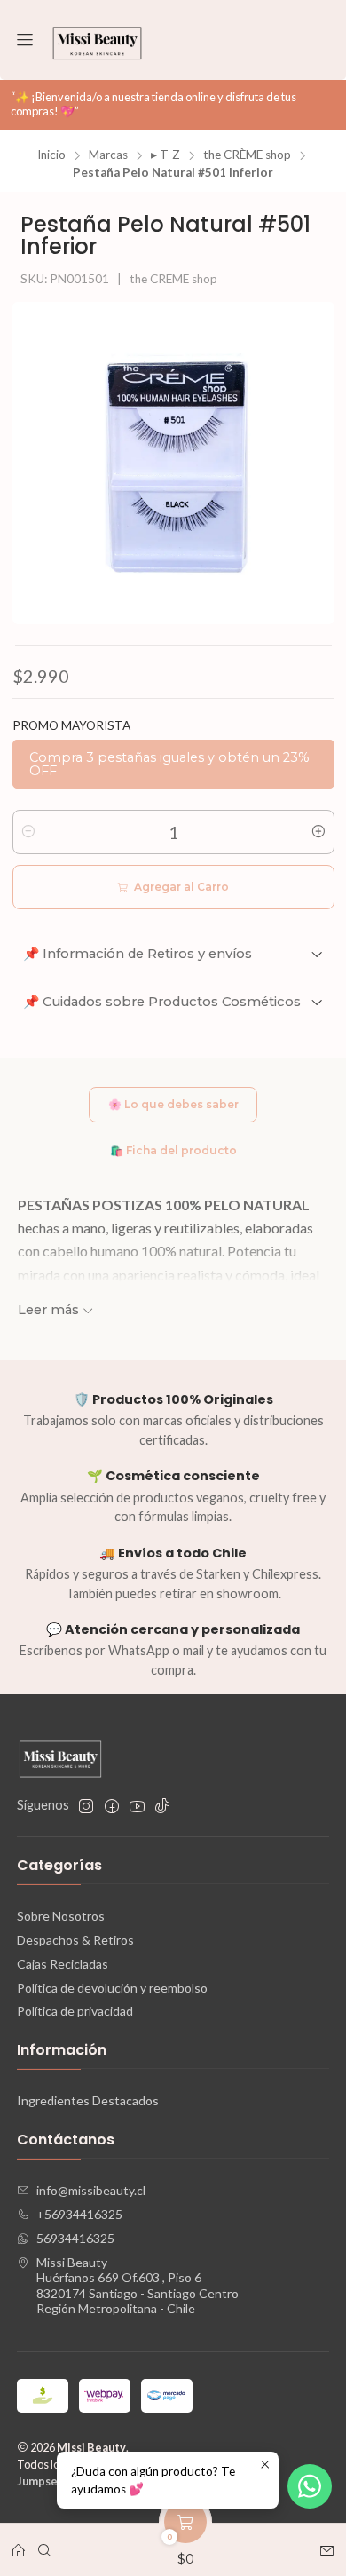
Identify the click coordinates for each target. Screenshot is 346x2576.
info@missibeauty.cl (91, 2190)
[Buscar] (44, 2544)
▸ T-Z (165, 155)
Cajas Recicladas (63, 1964)
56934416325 (75, 2238)
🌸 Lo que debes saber (173, 1104)
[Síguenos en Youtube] (137, 1806)
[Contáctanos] (327, 2544)
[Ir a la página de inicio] (97, 40)
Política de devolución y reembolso (112, 1988)
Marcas (108, 155)
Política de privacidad (75, 2011)
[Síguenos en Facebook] (112, 1806)
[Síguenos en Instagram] (86, 1806)
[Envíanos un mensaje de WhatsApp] (310, 2486)
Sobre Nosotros (61, 1916)
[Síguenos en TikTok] (162, 1806)
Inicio (51, 155)
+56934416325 (79, 2214)
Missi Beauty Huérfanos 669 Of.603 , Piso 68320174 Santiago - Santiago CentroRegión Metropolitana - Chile (138, 2286)
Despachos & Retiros (75, 1940)
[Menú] (25, 40)
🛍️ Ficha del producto (173, 1150)
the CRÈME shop (247, 155)
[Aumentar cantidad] (318, 832)
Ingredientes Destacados (88, 2100)
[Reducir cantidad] (28, 832)
